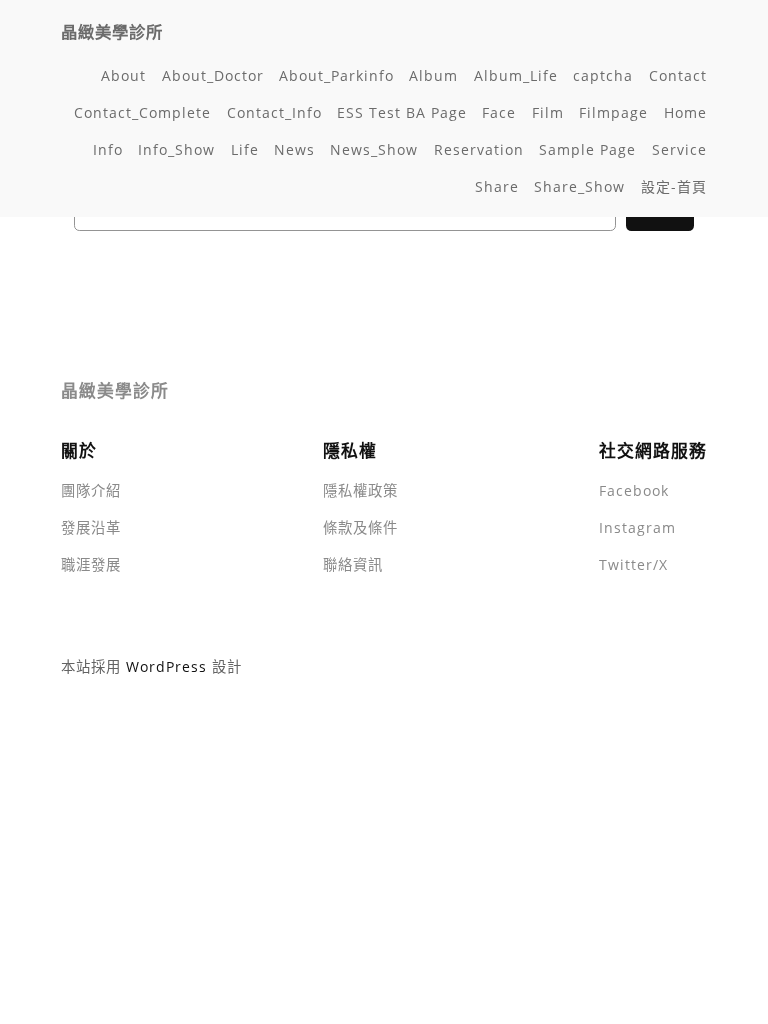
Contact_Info (274, 112)
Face (499, 112)
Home (685, 112)
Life (245, 149)
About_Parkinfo (336, 75)
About (123, 75)
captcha (603, 75)
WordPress (166, 666)
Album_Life (516, 75)
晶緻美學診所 (112, 32)
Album (433, 75)
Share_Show (579, 186)
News (294, 149)
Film (548, 112)
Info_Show (176, 149)
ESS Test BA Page (402, 112)
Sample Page (587, 149)
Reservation (479, 149)
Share (497, 186)
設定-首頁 (674, 186)
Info (108, 149)
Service (679, 149)
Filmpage (613, 112)
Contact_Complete (142, 112)
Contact (678, 75)
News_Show (374, 149)
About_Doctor (213, 75)
